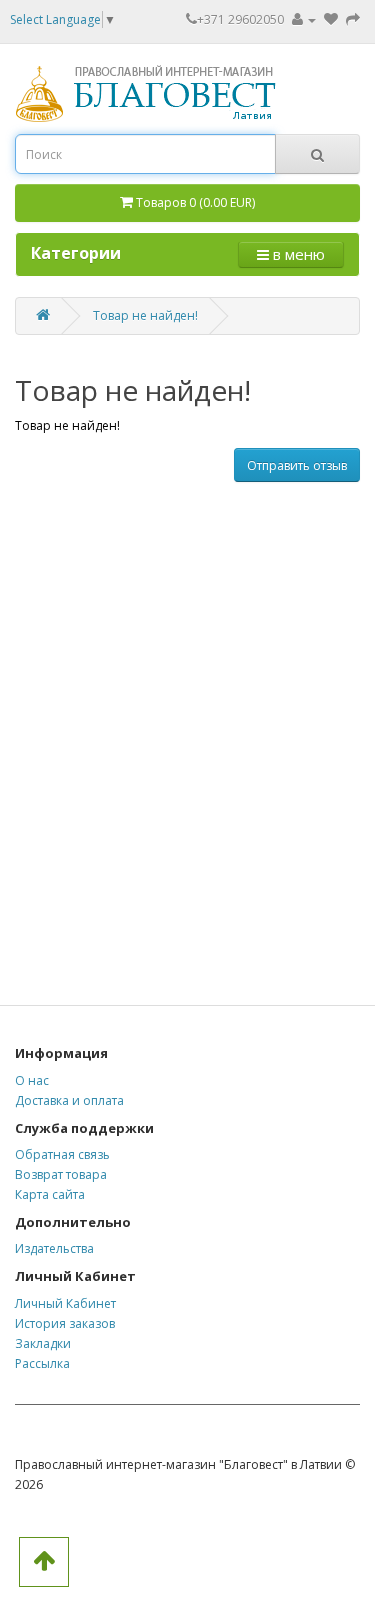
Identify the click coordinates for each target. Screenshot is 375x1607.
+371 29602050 (240, 19)
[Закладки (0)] (332, 19)
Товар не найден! (145, 315)
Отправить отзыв (297, 465)
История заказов (65, 1323)
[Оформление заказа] (353, 19)
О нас (32, 1080)
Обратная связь (62, 1154)
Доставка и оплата (69, 1100)
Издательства (54, 1248)
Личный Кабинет (65, 1303)
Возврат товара (61, 1174)
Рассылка (42, 1363)
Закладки (43, 1343)
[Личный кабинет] (304, 19)
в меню (297, 254)
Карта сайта (50, 1194)
